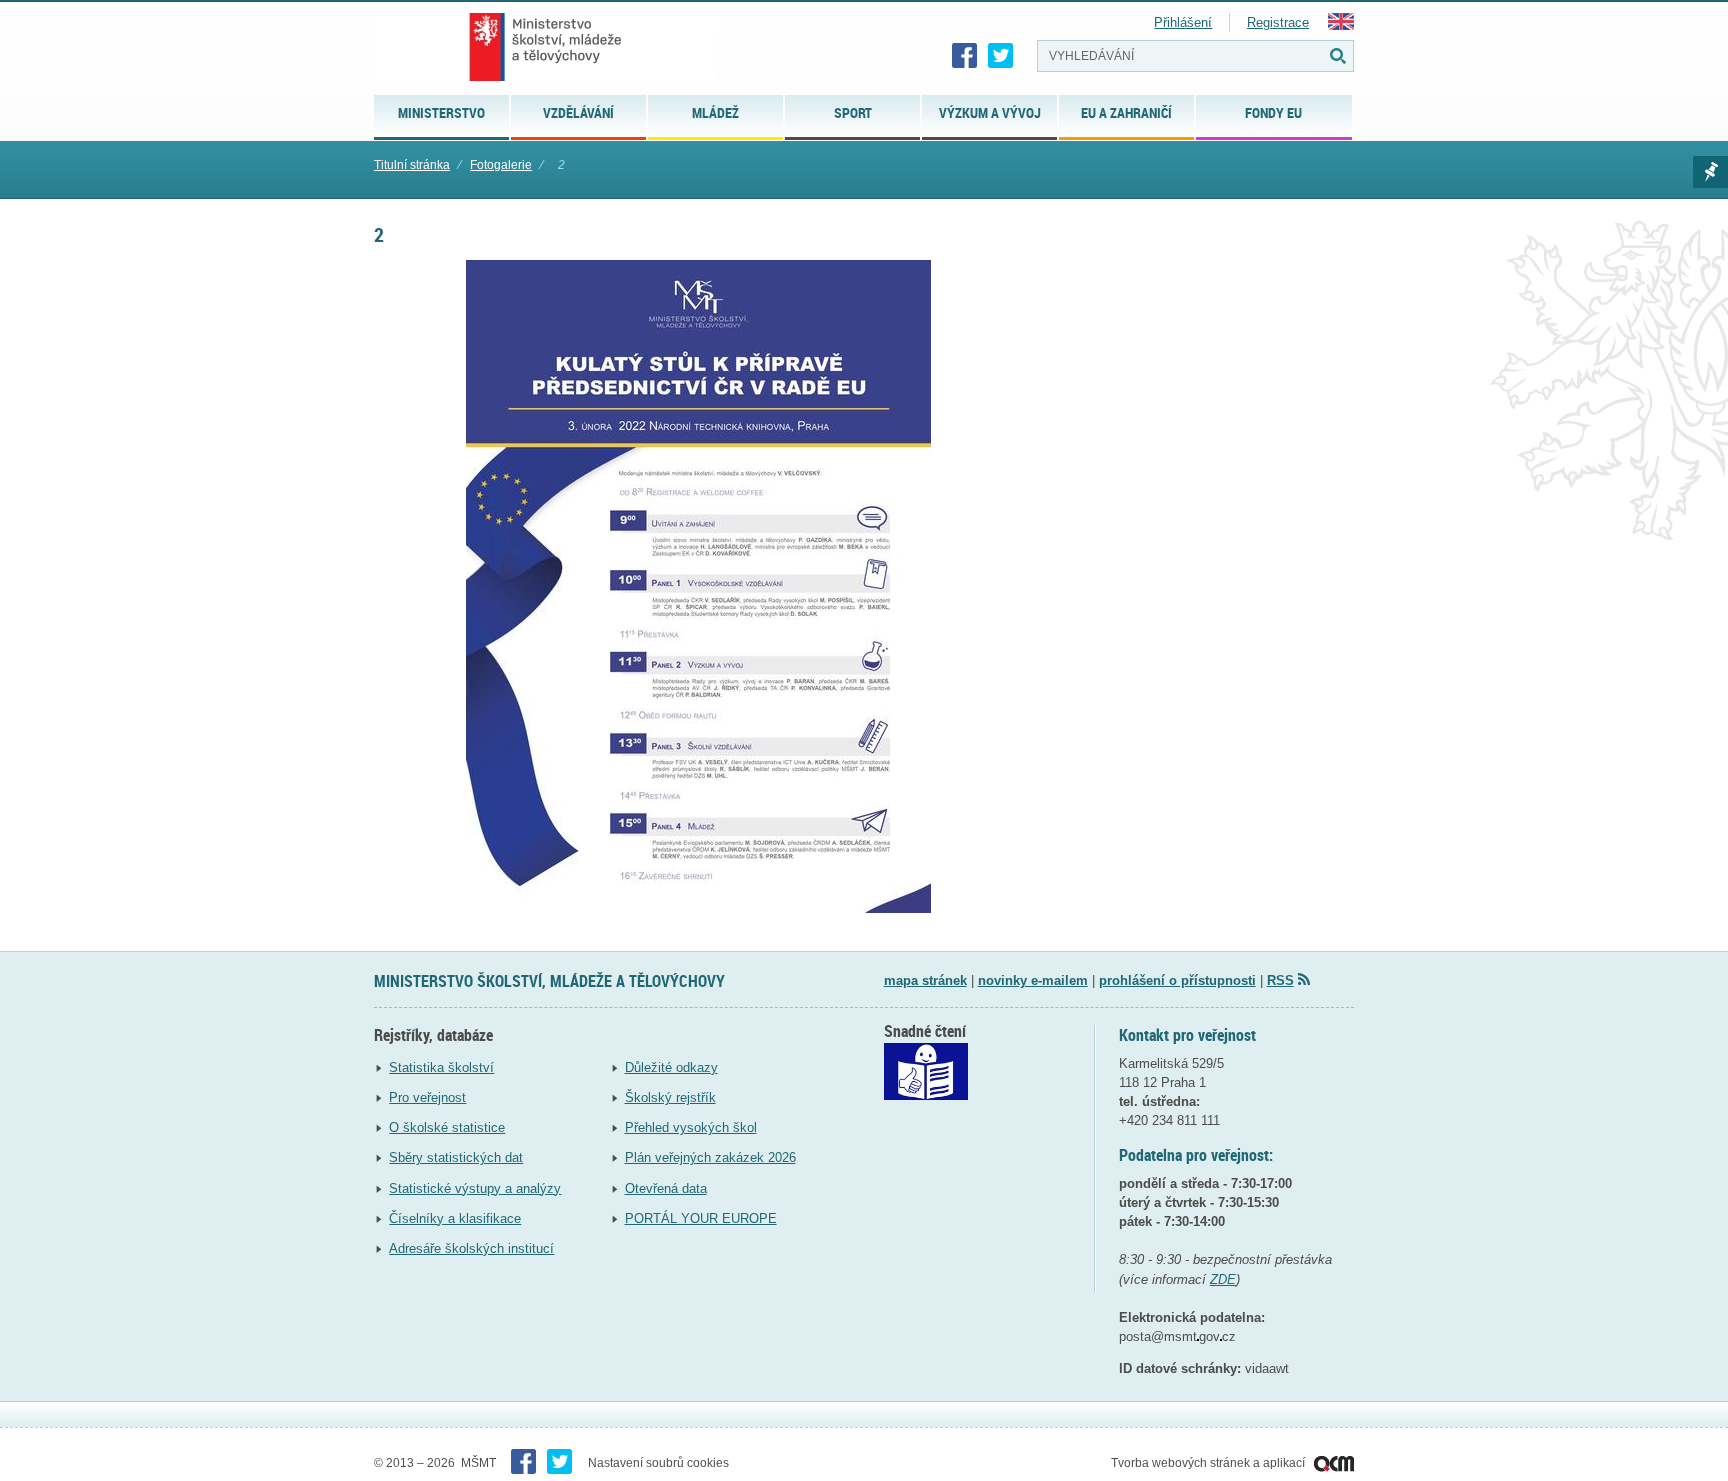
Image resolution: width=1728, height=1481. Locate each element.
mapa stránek (925, 980)
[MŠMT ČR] (545, 47)
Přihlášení (1183, 22)
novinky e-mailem (1033, 980)
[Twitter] (1001, 56)
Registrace (1278, 22)
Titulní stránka (412, 165)
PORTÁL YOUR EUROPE (701, 1218)
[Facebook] (965, 56)
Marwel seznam (1710, 172)
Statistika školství (441, 1067)
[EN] (1341, 25)
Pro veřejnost (427, 1097)
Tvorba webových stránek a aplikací (1209, 1463)
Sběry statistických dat (456, 1157)
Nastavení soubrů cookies (658, 1463)
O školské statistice (447, 1127)
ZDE (1223, 1279)
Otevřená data (666, 1188)
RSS (1280, 980)
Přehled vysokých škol (691, 1127)
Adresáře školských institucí (471, 1248)
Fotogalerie (501, 165)
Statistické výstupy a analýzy (475, 1188)
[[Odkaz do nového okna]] (926, 1095)
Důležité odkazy (671, 1067)
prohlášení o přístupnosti (1177, 980)
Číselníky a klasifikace (455, 1218)
